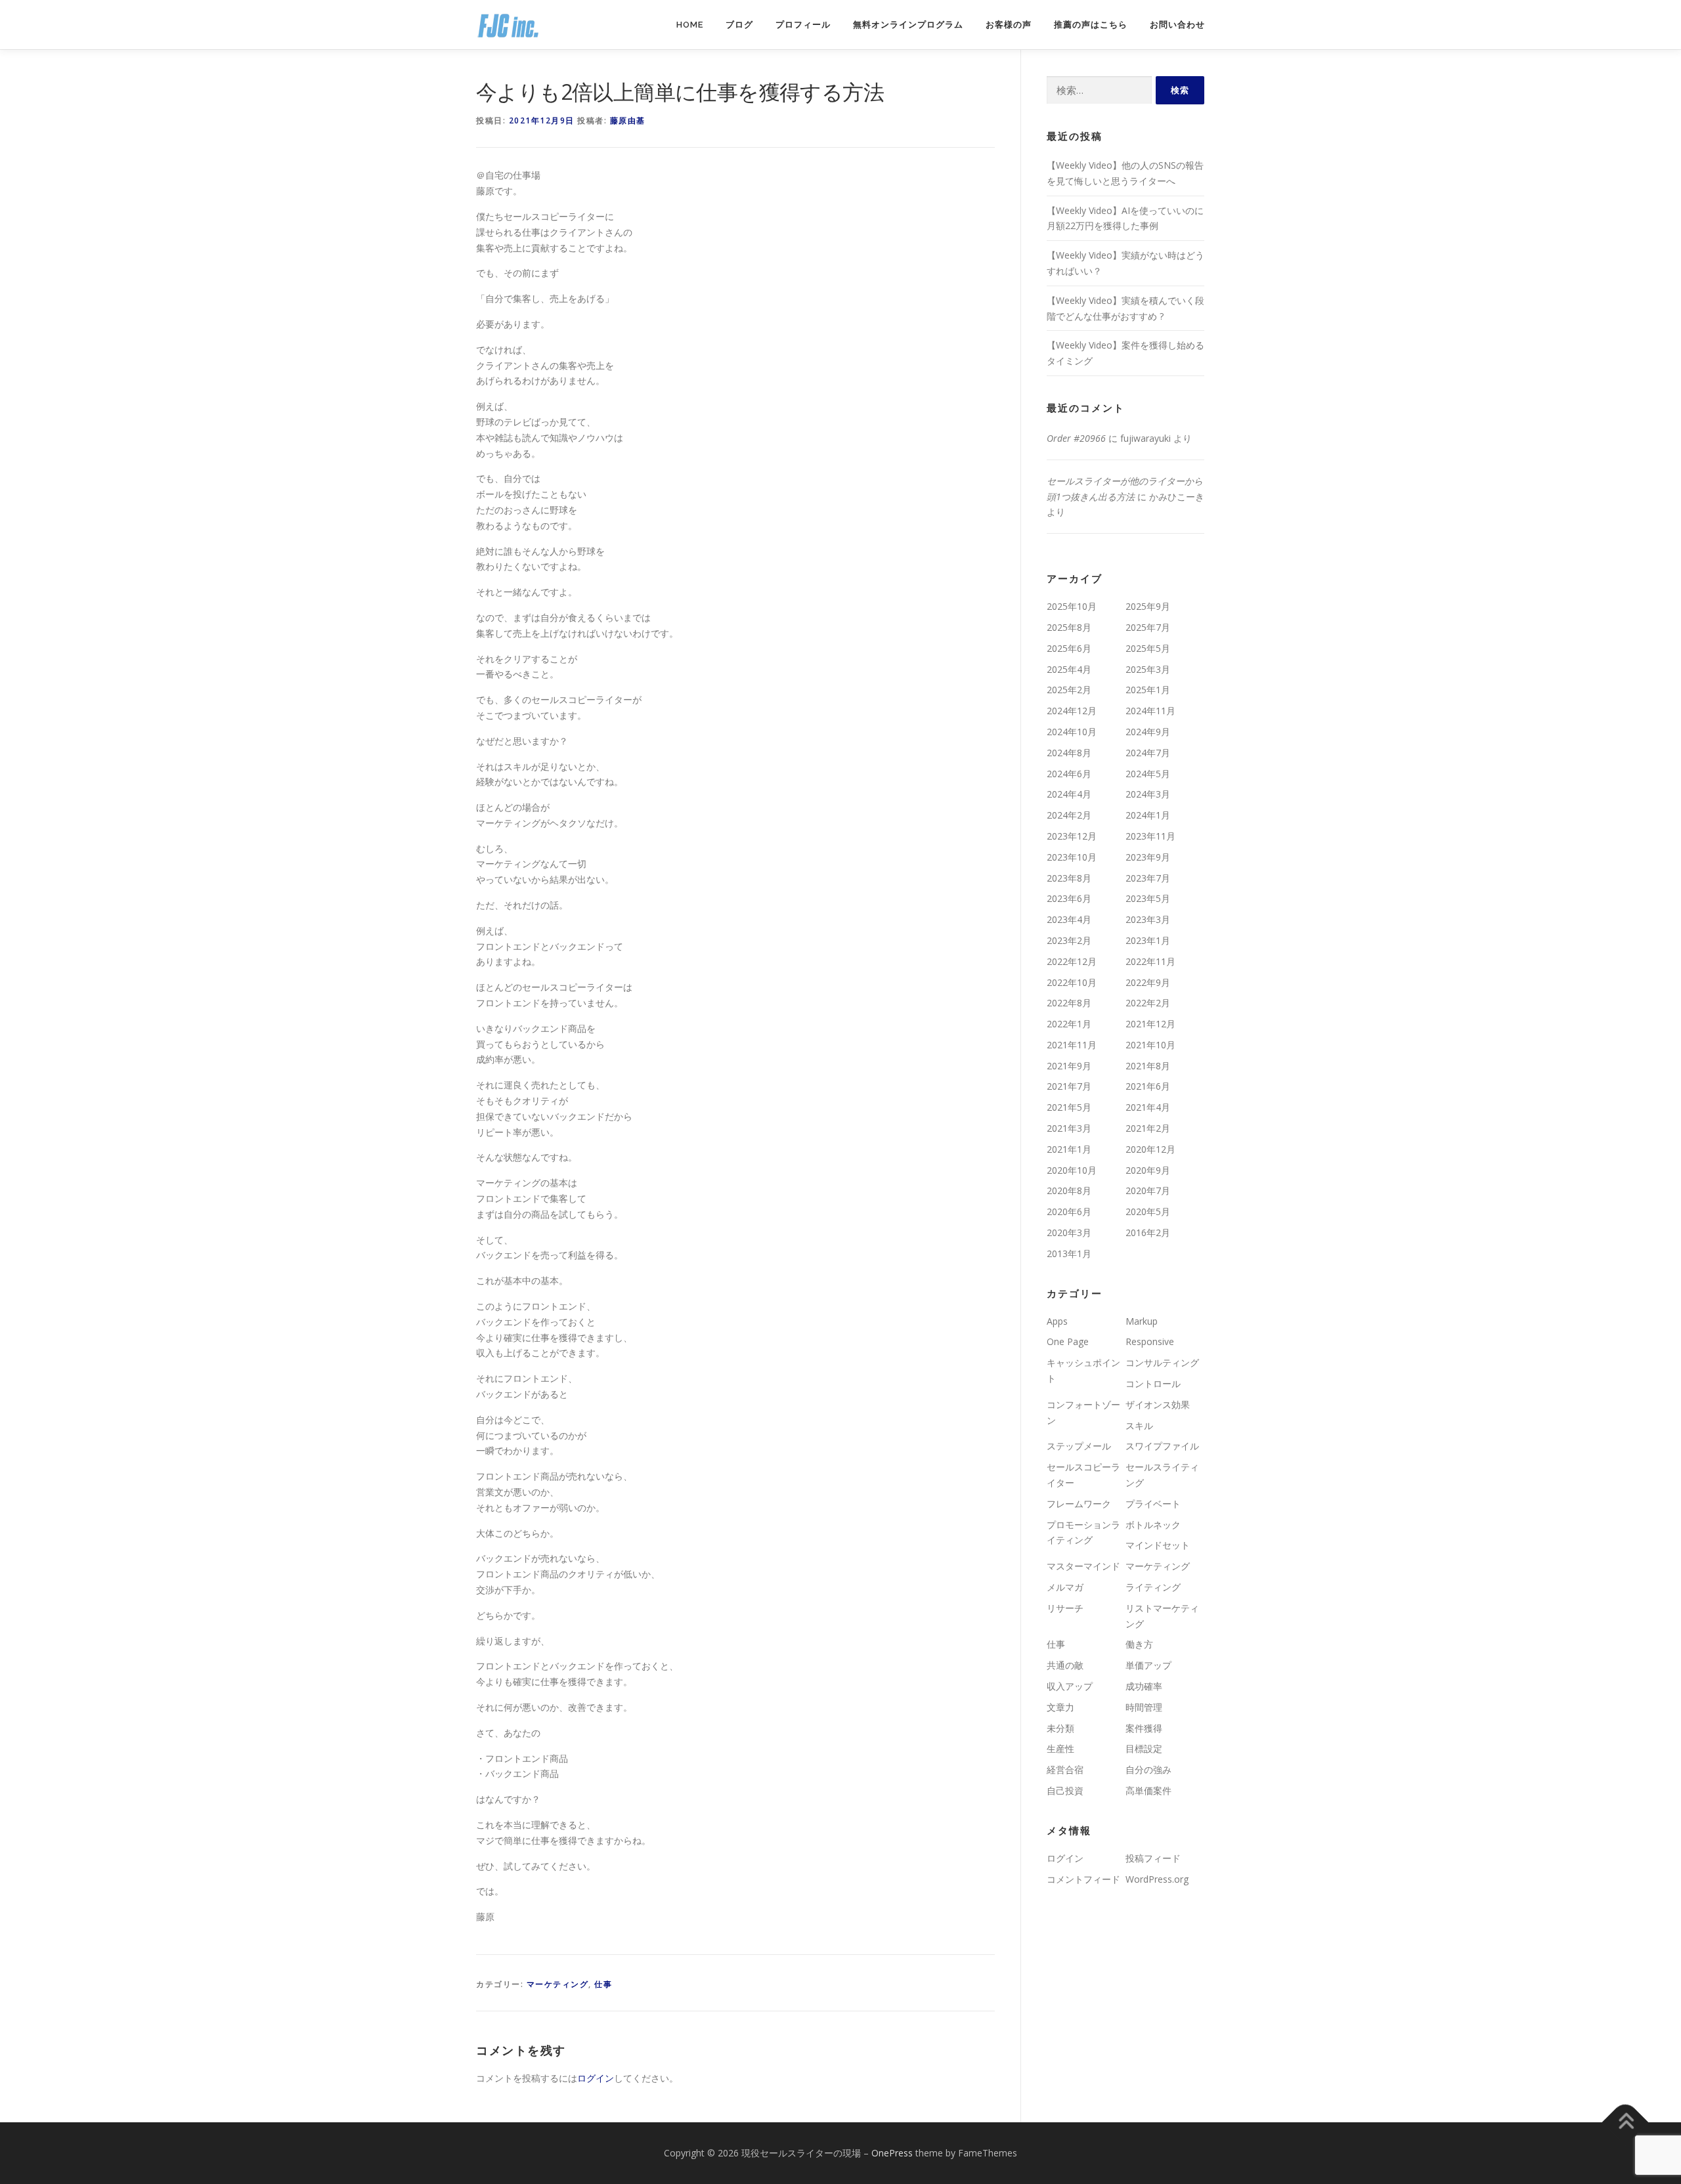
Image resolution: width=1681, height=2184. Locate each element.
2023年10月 (1072, 857)
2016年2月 (1148, 1232)
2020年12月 (1150, 1149)
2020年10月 (1072, 1170)
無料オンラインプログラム (908, 25)
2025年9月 (1148, 606)
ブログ (739, 25)
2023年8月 (1069, 878)
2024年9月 (1148, 732)
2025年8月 (1069, 627)
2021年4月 (1148, 1107)
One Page (1068, 1341)
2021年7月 (1069, 1086)
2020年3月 (1069, 1232)
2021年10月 (1150, 1045)
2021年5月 (1069, 1107)
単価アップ (1148, 1665)
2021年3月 (1069, 1128)
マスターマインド (1083, 1566)
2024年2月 (1069, 815)
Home (690, 25)
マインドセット (1158, 1545)
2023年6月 (1069, 898)
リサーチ (1065, 1608)
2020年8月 (1069, 1190)
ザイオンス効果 (1158, 1404)
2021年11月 (1072, 1045)
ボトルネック (1153, 1525)
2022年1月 (1069, 1024)
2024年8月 (1069, 753)
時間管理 (1144, 1707)
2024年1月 (1148, 815)
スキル (1139, 1425)
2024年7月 (1148, 753)
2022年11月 (1150, 961)
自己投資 (1065, 1790)
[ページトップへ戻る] (1626, 2123)
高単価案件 (1148, 1790)
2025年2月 (1069, 690)
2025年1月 (1148, 690)
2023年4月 (1069, 919)
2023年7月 (1148, 878)
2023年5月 (1148, 898)
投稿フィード (1153, 1858)
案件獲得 (1144, 1728)
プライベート (1153, 1504)
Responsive (1150, 1341)
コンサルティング (1162, 1362)
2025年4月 (1069, 669)
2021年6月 (1148, 1086)
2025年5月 (1148, 648)
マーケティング (558, 1984)
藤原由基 (628, 120)
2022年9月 (1148, 982)
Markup (1142, 1321)
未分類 (1060, 1728)
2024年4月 (1069, 794)
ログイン (596, 2078)
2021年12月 (1150, 1024)
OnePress (892, 2153)
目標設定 (1144, 1748)
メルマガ (1065, 1587)
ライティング (1153, 1587)
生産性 (1060, 1748)
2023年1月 (1148, 940)
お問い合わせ (1177, 25)
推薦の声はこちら (1091, 25)
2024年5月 (1148, 774)
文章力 (1060, 1707)
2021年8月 (1148, 1066)
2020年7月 (1148, 1190)
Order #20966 (1076, 438)
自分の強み (1148, 1769)
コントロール (1153, 1383)
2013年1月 (1069, 1253)
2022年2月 (1148, 1003)
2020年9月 (1148, 1170)
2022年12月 (1072, 961)
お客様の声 (1009, 25)
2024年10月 (1072, 732)
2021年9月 (1069, 1066)
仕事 (603, 1984)
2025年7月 (1148, 627)
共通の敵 (1065, 1665)
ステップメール (1079, 1446)
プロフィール (803, 25)
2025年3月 (1148, 669)
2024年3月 (1148, 794)
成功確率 (1144, 1686)
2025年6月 (1069, 648)
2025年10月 (1072, 606)
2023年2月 (1069, 940)
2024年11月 (1150, 711)
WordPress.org (1157, 1879)
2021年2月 (1148, 1128)
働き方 (1139, 1644)
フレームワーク (1079, 1504)
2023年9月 (1148, 857)
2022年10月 (1072, 982)
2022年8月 (1069, 1003)
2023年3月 (1148, 919)
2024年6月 (1069, 774)
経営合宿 (1065, 1769)
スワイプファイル (1162, 1446)
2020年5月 (1148, 1211)
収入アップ (1070, 1686)
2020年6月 (1069, 1211)
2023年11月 (1150, 836)
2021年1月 (1069, 1149)
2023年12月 (1072, 836)
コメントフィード (1083, 1879)
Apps (1057, 1321)
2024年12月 (1072, 711)
